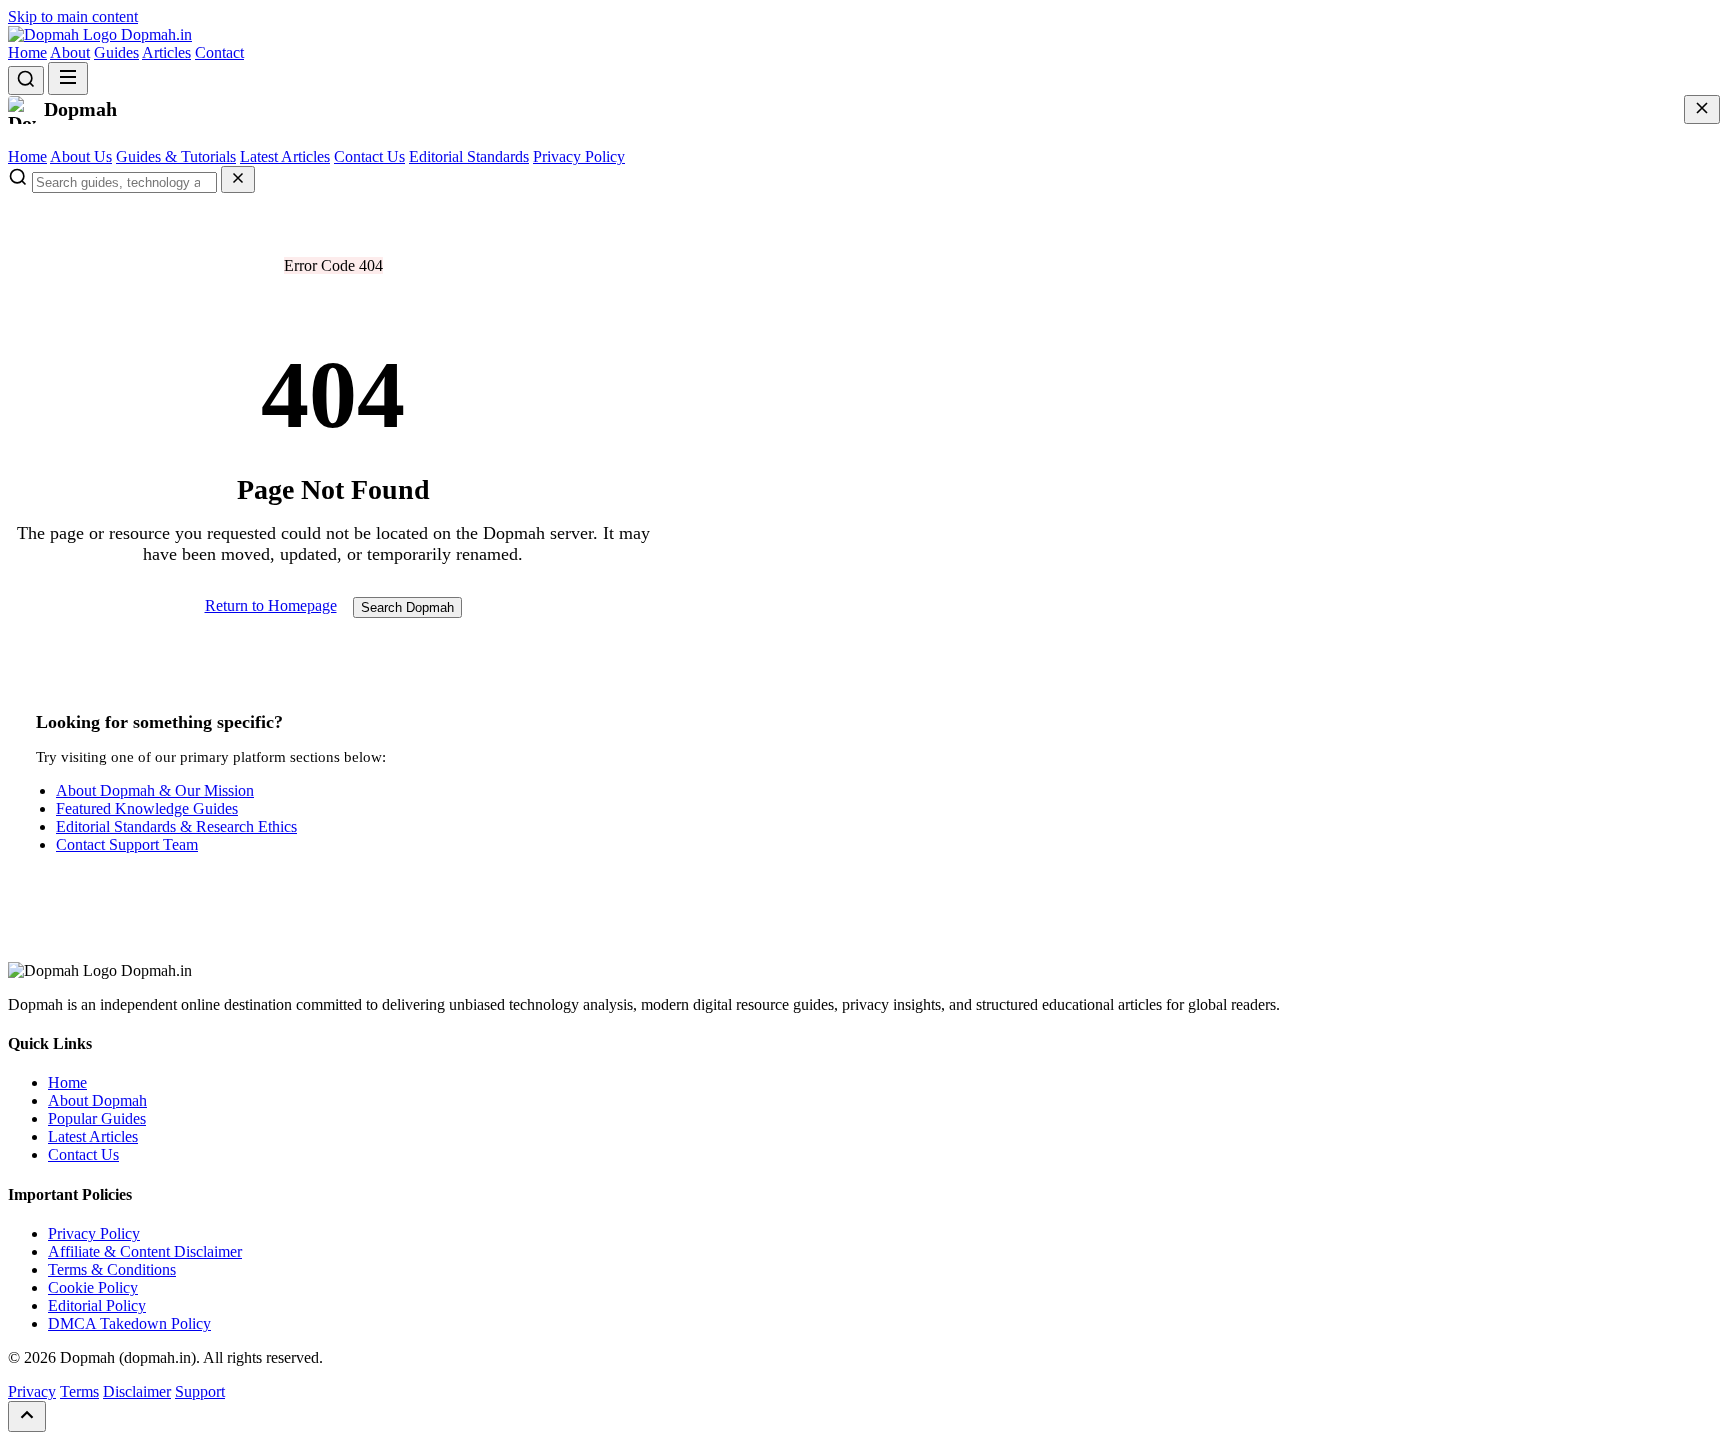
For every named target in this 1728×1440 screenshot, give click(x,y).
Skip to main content (73, 16)
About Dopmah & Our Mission (155, 790)
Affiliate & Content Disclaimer (145, 1251)
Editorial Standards (469, 156)
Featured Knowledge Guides (147, 808)
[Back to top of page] (27, 1416)
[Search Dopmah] (26, 80)
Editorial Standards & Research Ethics (176, 826)
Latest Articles (285, 156)
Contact (219, 52)
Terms (79, 1391)
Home (27, 52)
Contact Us (369, 156)
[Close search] (238, 179)
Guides (116, 52)
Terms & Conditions (112, 1269)
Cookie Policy (93, 1287)
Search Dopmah (407, 607)
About (70, 52)
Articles (166, 52)
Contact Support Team (127, 844)
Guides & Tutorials (176, 156)
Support (200, 1391)
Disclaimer (137, 1391)
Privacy (32, 1391)
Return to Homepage (271, 605)
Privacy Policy (579, 156)
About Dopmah (97, 1100)
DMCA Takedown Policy (129, 1323)
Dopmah (154, 34)
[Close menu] (1702, 109)
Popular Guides (97, 1118)
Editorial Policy (97, 1305)
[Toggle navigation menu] (68, 78)
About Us (81, 156)
